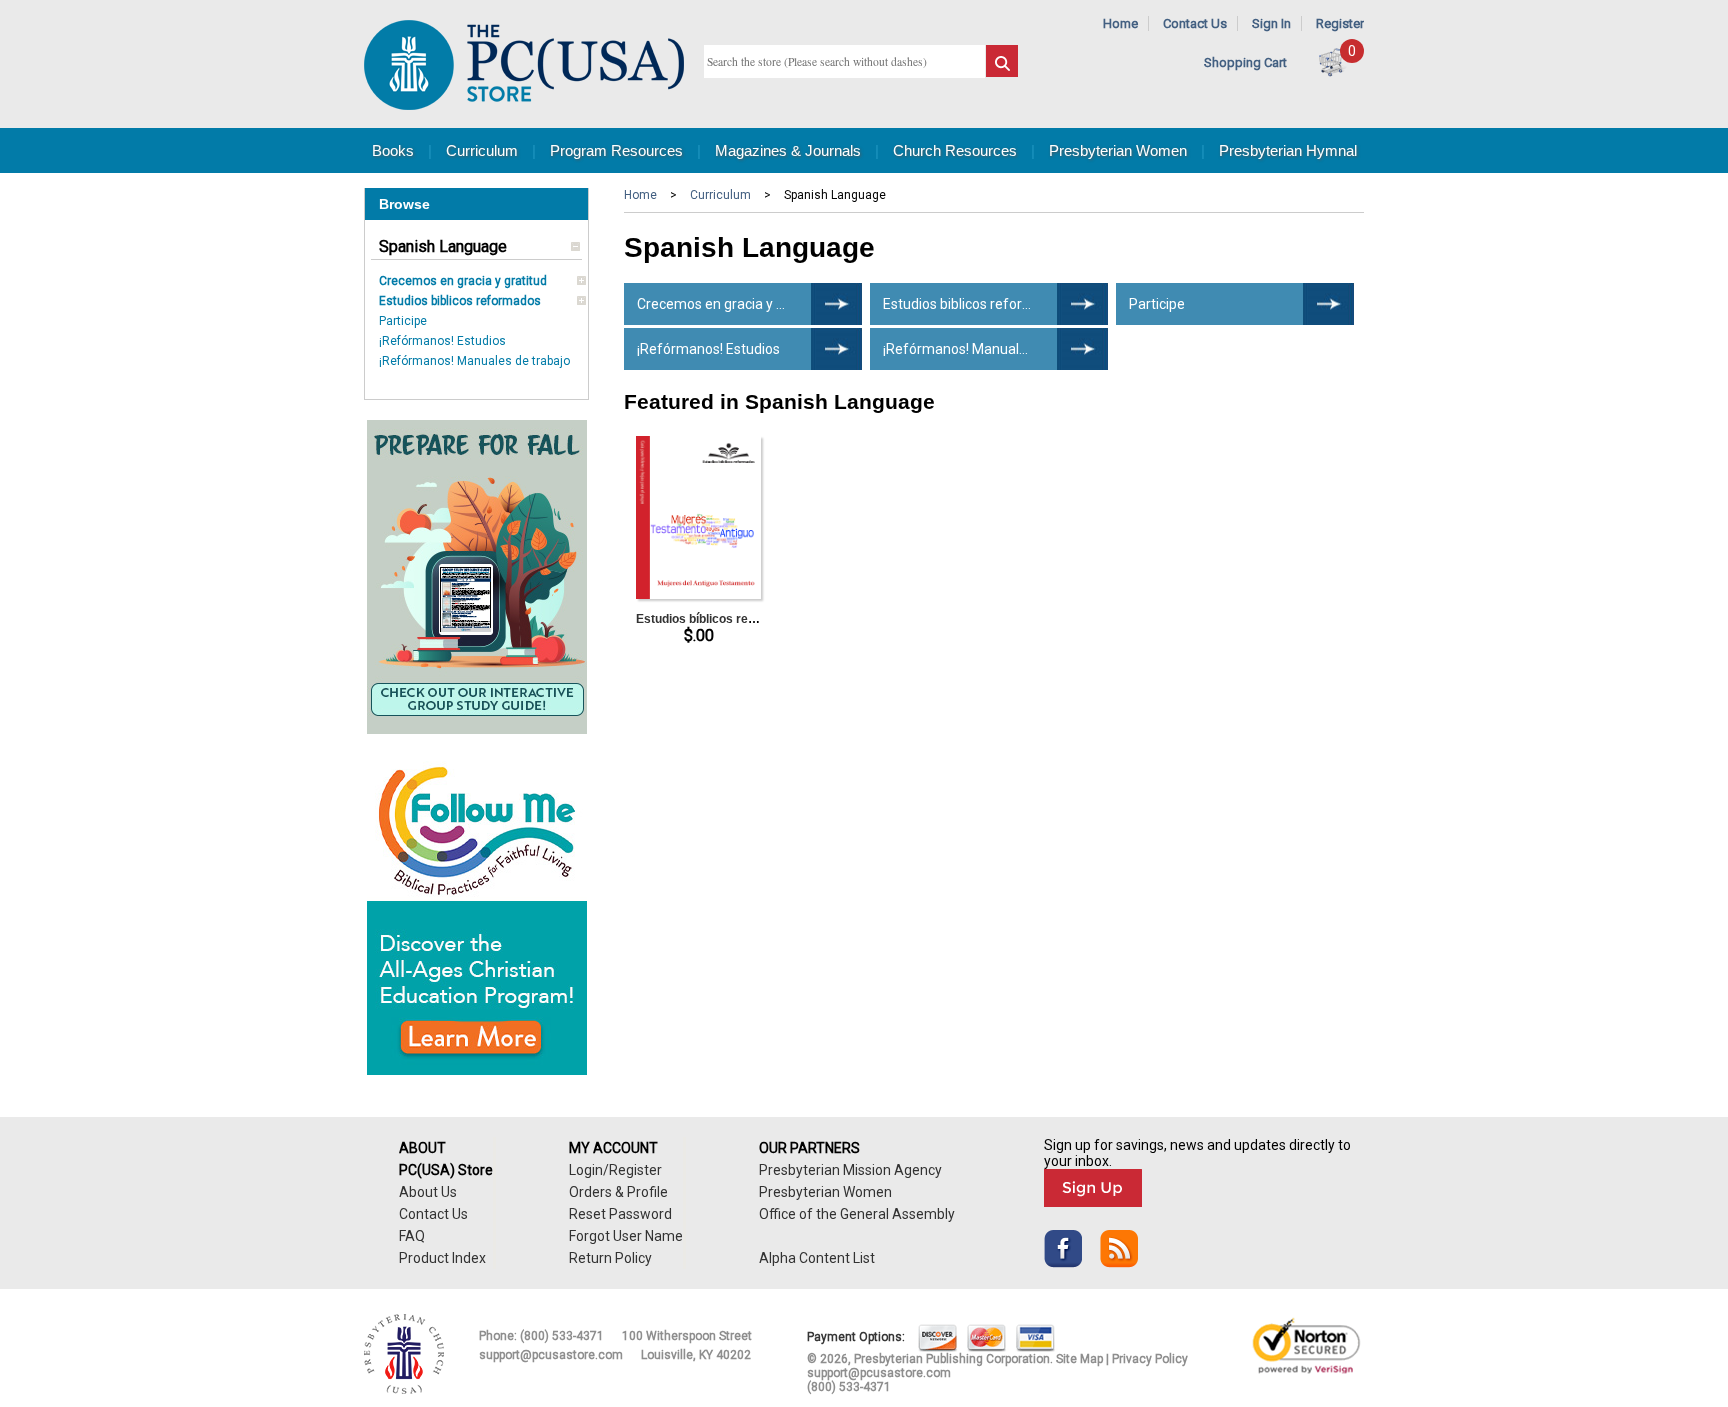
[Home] (524, 105)
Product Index (442, 1258)
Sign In (1271, 23)
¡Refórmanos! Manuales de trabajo (474, 361)
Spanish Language (443, 246)
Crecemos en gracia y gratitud (463, 281)
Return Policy (610, 1258)
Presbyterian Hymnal (1288, 150)
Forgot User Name (626, 1236)
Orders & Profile (618, 1192)
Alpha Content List (817, 1258)
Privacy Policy (1150, 1359)
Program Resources (616, 150)
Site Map (1079, 1359)
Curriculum (482, 150)
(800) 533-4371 (562, 1336)
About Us (428, 1192)
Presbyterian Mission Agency (850, 1170)
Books (393, 150)
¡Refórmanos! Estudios (442, 341)
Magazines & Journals (788, 150)
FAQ (412, 1236)
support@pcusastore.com (551, 1355)
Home (1120, 23)
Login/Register (615, 1170)
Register (1340, 23)
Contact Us (1195, 23)
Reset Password (620, 1214)
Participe (403, 321)
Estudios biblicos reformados (460, 301)
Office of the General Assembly (857, 1214)
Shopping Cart (1245, 62)
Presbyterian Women (1118, 150)
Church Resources (955, 150)
